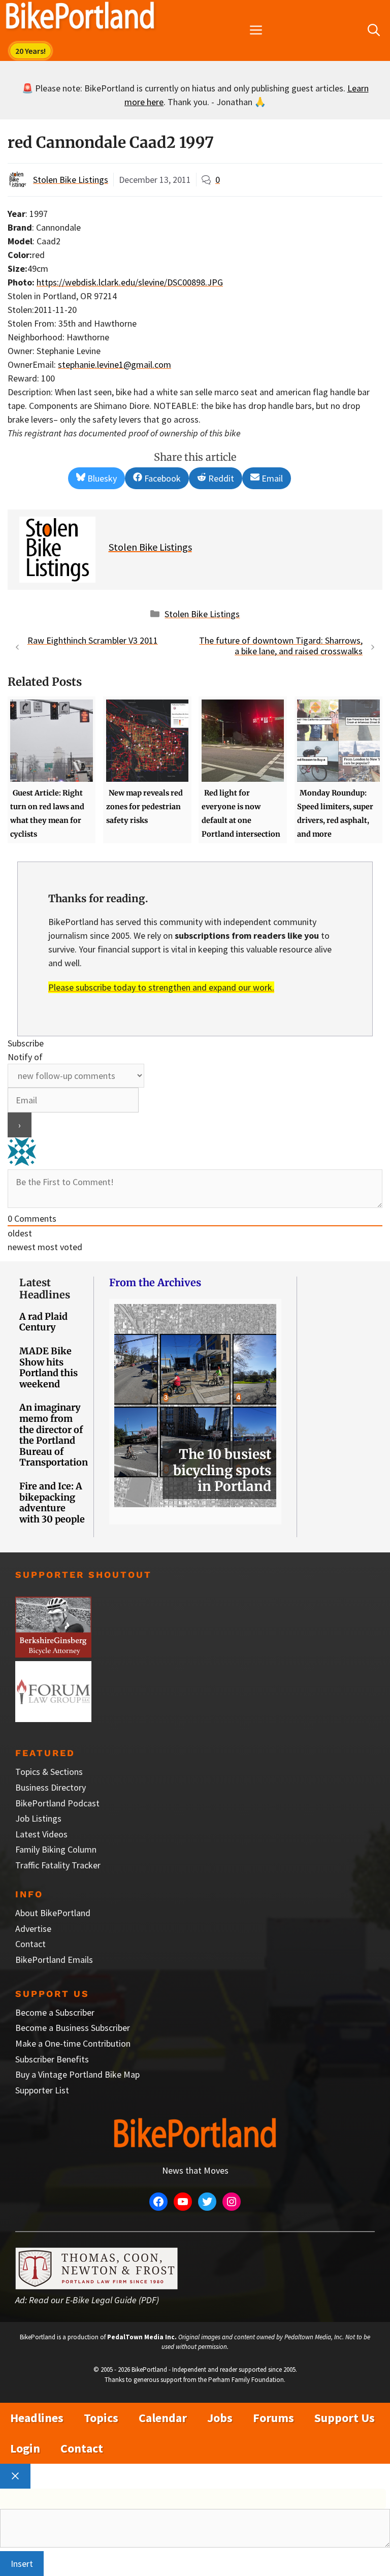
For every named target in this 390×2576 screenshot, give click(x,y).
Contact (30, 1944)
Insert (22, 2564)
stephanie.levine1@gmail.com (115, 364)
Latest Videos (41, 1834)
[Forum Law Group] (53, 1719)
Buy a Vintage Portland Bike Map (77, 2074)
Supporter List (42, 2090)
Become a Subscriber (55, 2012)
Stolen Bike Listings (71, 180)
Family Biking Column (56, 1849)
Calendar (163, 2418)
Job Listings (38, 1818)
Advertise (33, 1929)
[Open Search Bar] (374, 30)
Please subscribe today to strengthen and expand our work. (161, 987)
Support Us (345, 2418)
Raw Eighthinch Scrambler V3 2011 (93, 640)
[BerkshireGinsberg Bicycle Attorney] (53, 1654)
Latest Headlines (45, 1289)
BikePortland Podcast (57, 1803)
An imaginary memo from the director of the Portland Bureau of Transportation (54, 1435)
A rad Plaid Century (43, 1322)
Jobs (220, 2418)
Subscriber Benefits (52, 2059)
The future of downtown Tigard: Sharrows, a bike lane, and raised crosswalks (281, 646)
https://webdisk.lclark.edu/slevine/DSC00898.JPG (130, 282)
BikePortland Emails (54, 1960)
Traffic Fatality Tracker (58, 1865)
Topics (101, 2418)
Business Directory (51, 1787)
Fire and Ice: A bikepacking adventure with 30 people (52, 1503)
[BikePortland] (80, 18)
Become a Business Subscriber (73, 2028)
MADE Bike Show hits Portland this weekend (48, 1367)
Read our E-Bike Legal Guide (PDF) (94, 2300)
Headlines (37, 2418)
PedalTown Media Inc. (142, 2337)
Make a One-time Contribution (73, 2043)
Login (25, 2448)
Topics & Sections (49, 1772)
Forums (273, 2418)
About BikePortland (53, 1913)
